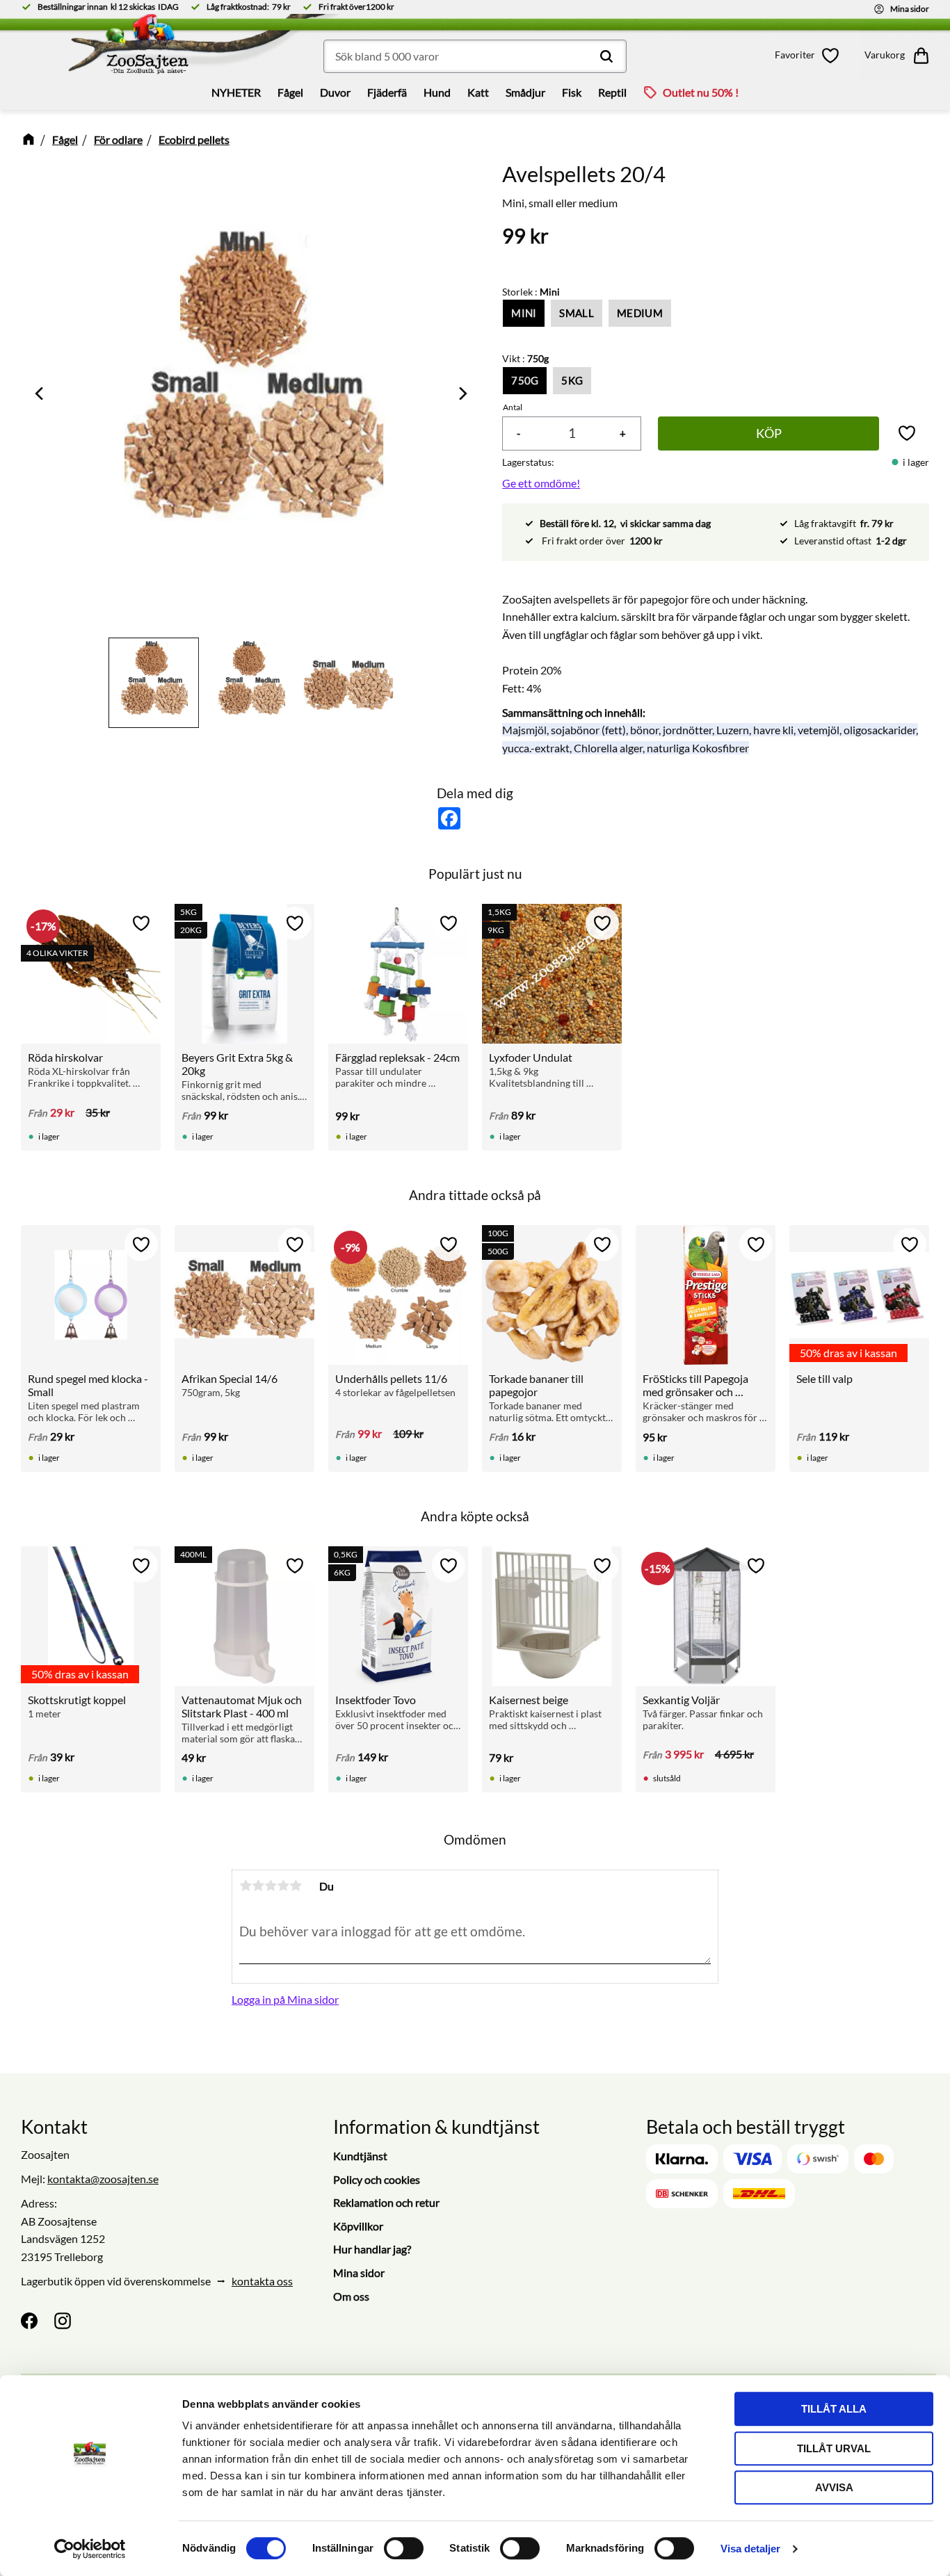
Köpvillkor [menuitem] (358, 2226)
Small (577, 313)
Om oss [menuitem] (351, 2296)
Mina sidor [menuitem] (359, 2273)
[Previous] (40, 394)
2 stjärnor (258, 1886)
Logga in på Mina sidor (285, 1999)
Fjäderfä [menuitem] (387, 92)
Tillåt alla (834, 2409)
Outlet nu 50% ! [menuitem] (701, 92)
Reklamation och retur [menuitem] (386, 2202)
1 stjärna (245, 1886)
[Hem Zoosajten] (129, 49)
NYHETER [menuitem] (236, 92)
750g (525, 380)
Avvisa (834, 2487)
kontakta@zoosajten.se (103, 2179)
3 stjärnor (271, 1886)
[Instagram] (63, 2321)
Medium (640, 313)
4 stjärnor (283, 1886)
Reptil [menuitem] (612, 92)
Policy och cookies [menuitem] (377, 2179)
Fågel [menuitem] (290, 92)
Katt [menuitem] (478, 92)
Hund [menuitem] (437, 92)
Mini (524, 313)
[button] (810, 56)
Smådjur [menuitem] (525, 92)
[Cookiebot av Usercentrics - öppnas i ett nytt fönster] (90, 2549)
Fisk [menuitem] (572, 92)
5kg (572, 380)
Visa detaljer (750, 2549)
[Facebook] (29, 2321)
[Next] (462, 394)
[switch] (404, 2548)
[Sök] (606, 56)
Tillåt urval (834, 2448)
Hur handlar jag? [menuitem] (372, 2249)
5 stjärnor (296, 1886)
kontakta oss (262, 2281)
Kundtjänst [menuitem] (360, 2156)
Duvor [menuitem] (335, 92)
